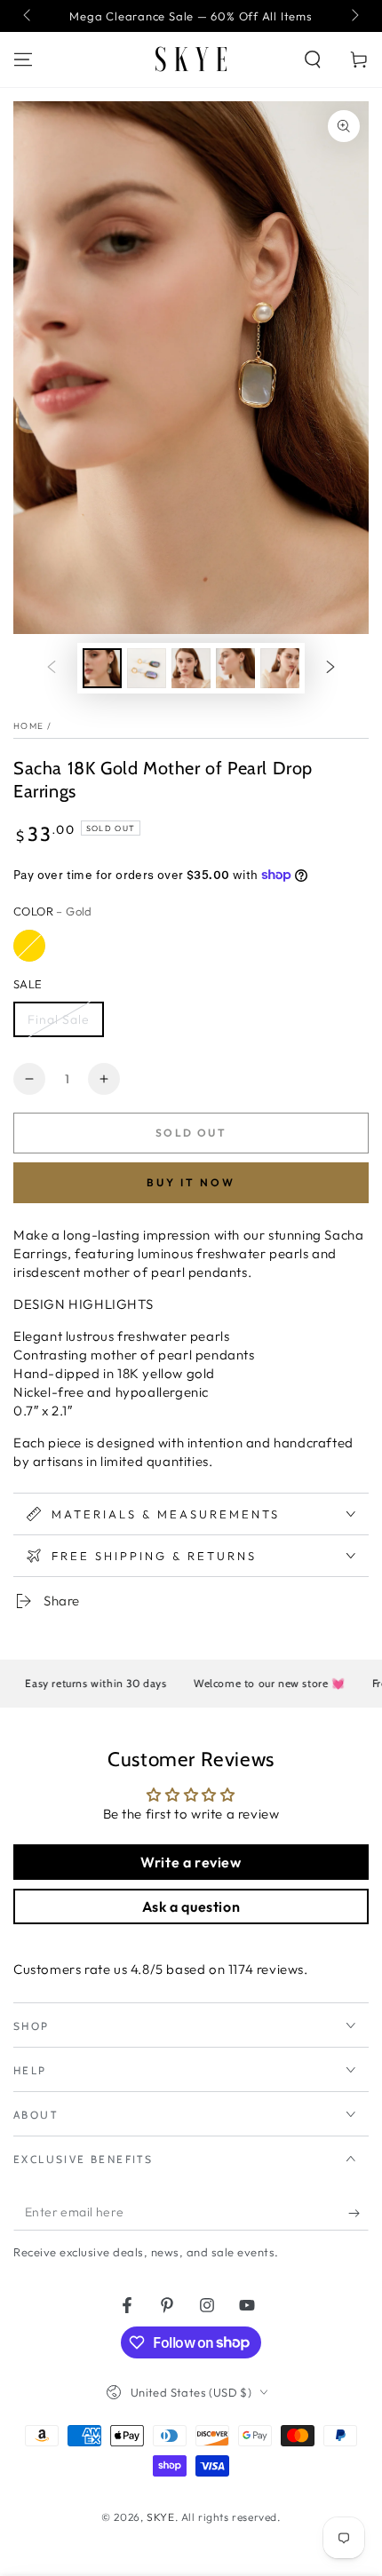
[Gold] (29, 946)
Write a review (191, 1862)
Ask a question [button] (191, 1906)
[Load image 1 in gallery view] (102, 668)
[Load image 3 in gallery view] (191, 668)
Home (28, 726)
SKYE (160, 2517)
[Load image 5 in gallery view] (280, 668)
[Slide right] (354, 16)
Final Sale (59, 1019)
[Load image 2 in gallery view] (147, 668)
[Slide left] (28, 16)
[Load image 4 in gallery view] (235, 668)
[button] (313, 59)
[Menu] (23, 59)
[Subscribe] (358, 2213)
